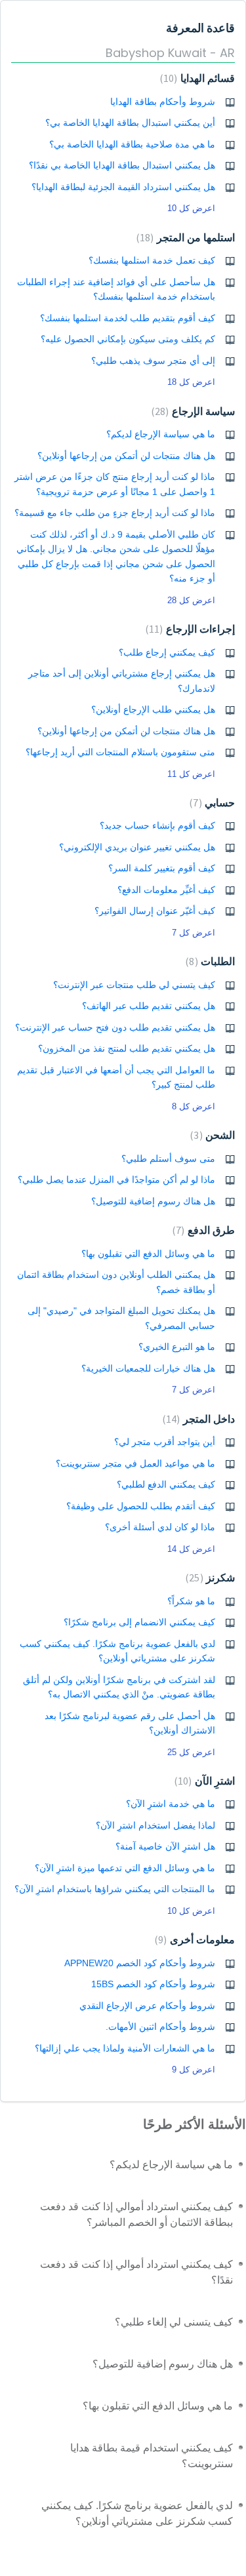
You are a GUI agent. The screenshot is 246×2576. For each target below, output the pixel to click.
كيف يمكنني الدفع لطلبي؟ (166, 1484)
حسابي (214, 803)
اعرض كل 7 (194, 933)
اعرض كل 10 (191, 208)
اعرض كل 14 (191, 1549)
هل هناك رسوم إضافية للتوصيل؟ (153, 1201)
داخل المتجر (200, 1419)
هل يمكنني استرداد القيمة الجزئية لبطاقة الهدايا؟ (123, 187)
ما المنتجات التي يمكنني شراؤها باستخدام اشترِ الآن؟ (115, 1889)
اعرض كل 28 (191, 600)
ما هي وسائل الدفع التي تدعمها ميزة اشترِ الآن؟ (125, 1868)
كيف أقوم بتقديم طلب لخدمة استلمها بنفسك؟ (128, 318)
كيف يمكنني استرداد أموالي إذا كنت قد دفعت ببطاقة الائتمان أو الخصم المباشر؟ (136, 2214)
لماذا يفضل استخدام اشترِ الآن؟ (155, 1825)
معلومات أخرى (196, 1940)
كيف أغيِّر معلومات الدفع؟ (166, 890)
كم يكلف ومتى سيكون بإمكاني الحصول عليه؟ (128, 339)
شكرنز (212, 1578)
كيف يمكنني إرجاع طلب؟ (167, 652)
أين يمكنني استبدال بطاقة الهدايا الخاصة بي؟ (130, 123)
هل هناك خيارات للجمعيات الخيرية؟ (148, 1368)
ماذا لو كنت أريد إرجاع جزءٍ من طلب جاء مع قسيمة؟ (115, 513)
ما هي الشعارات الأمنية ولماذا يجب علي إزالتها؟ (125, 2048)
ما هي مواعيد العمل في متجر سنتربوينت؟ (135, 1463)
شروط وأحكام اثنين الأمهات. (160, 2027)
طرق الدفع (205, 1230)
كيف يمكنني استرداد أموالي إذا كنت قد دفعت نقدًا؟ (136, 2272)
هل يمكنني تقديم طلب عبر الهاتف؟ (149, 1006)
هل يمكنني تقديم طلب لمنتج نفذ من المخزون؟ (127, 1048)
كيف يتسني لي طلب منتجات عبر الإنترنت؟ (134, 985)
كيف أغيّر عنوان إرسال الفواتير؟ (155, 911)
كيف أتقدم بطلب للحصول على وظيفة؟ (141, 1506)
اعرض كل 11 (191, 774)
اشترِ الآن (206, 1781)
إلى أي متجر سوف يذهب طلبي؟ (153, 361)
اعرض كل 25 (191, 1752)
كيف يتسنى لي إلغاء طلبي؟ (174, 2322)
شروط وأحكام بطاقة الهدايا (163, 102)
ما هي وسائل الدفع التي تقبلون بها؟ (148, 1254)
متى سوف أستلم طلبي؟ (168, 1159)
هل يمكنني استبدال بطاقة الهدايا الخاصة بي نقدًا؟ (122, 165)
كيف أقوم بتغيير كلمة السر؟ (162, 868)
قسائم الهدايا (199, 78)
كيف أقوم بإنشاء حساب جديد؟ (157, 825)
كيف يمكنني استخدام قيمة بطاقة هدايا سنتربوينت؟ (152, 2456)
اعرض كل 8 (194, 1106)
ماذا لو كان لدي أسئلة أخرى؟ (160, 1527)
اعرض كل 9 (194, 2070)
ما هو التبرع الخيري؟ (177, 1347)
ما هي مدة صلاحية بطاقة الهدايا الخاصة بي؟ (132, 144)
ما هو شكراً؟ (191, 1601)
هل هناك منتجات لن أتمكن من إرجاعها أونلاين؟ (126, 456)
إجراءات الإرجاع (192, 629)
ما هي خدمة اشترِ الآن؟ (171, 1804)
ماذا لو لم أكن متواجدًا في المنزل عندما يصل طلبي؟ (116, 1179)
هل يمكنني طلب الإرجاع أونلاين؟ (153, 709)
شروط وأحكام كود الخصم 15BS (153, 1984)
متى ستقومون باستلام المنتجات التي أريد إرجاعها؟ (120, 752)
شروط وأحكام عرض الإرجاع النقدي (147, 2006)
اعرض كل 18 (191, 382)
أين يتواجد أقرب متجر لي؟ (165, 1442)
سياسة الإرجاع (195, 411)
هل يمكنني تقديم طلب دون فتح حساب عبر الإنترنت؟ (115, 1027)
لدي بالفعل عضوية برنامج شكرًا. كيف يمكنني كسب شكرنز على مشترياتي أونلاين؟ (137, 2513)
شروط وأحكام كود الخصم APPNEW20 (140, 1963)
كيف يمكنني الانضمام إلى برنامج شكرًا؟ (139, 1622)
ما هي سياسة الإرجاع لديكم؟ (161, 434)
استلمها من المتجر (187, 238)
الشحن (214, 1135)
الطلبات (212, 961)
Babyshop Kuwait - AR (170, 53)
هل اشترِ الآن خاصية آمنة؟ (165, 1846)
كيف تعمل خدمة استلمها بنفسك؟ (152, 260)
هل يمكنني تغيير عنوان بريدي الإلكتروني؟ (137, 847)
